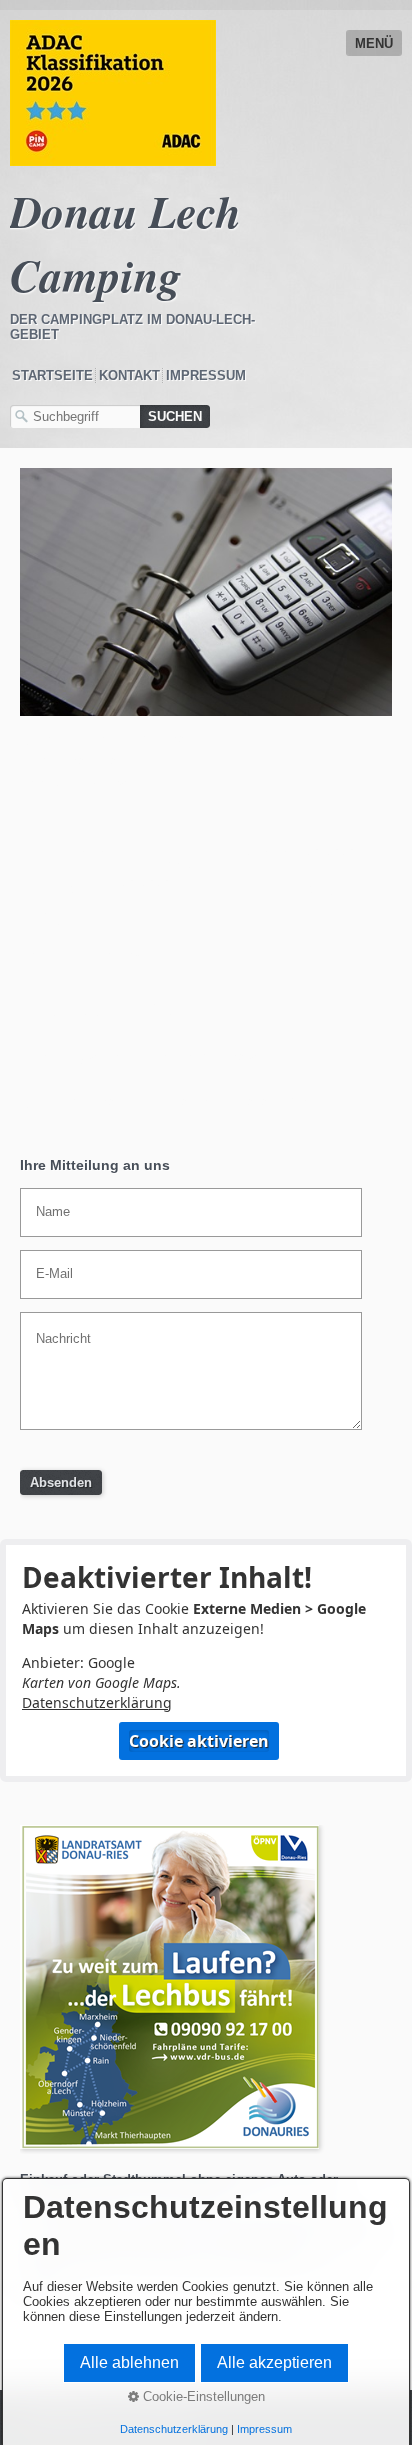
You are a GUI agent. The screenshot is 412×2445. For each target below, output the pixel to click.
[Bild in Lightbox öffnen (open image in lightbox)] (206, 592)
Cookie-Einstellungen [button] (202, 2396)
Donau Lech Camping (125, 243)
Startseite (52, 375)
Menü (374, 43)
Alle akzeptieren (274, 2362)
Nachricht (56, 1327)
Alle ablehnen (129, 2362)
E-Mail (49, 1265)
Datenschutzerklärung (97, 1702)
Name (48, 1203)
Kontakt (129, 375)
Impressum (206, 375)
